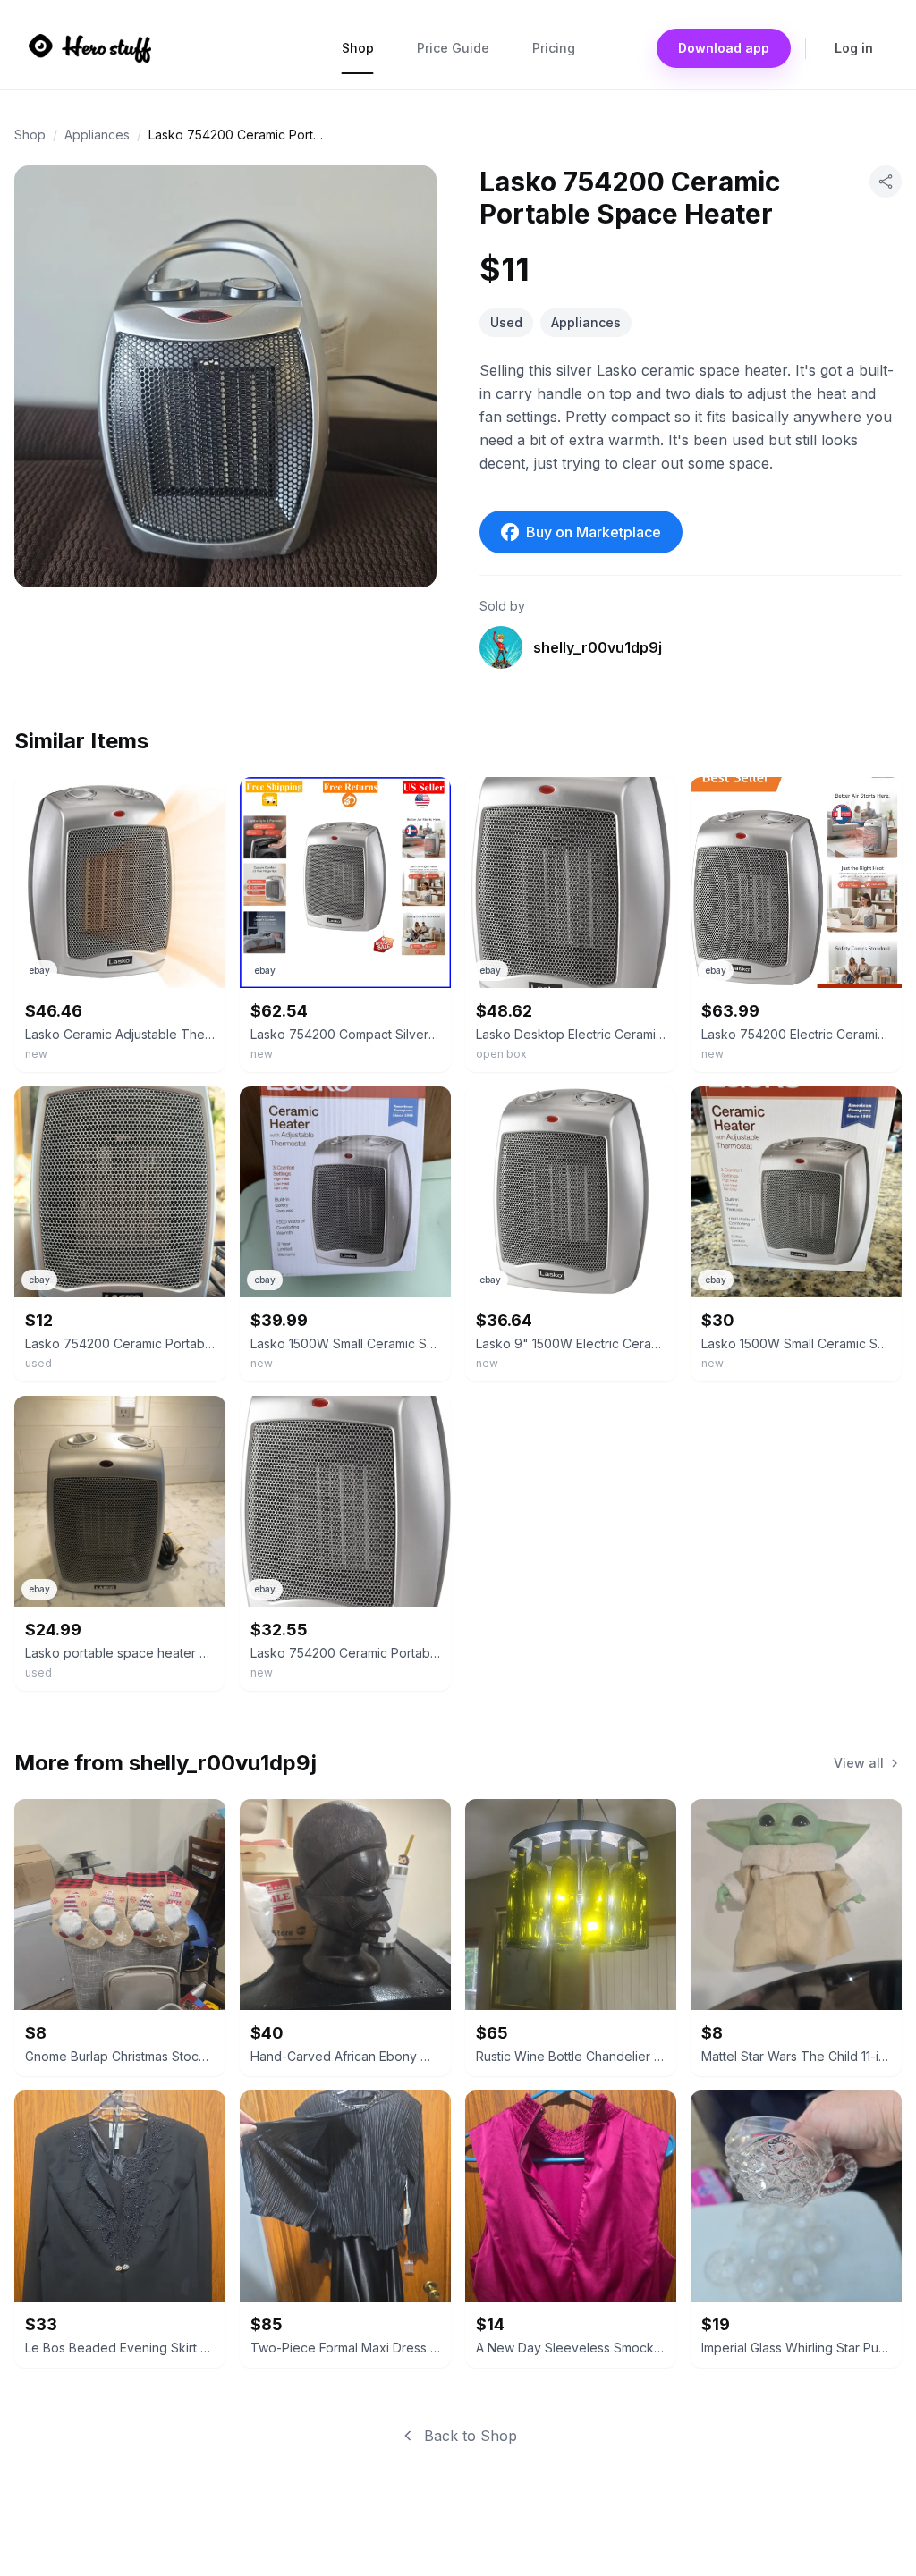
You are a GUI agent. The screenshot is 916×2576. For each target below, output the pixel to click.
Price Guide (453, 48)
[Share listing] (886, 182)
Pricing (554, 48)
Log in (854, 48)
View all (859, 1763)
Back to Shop (471, 2436)
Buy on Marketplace (594, 532)
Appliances (97, 135)
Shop (358, 48)
